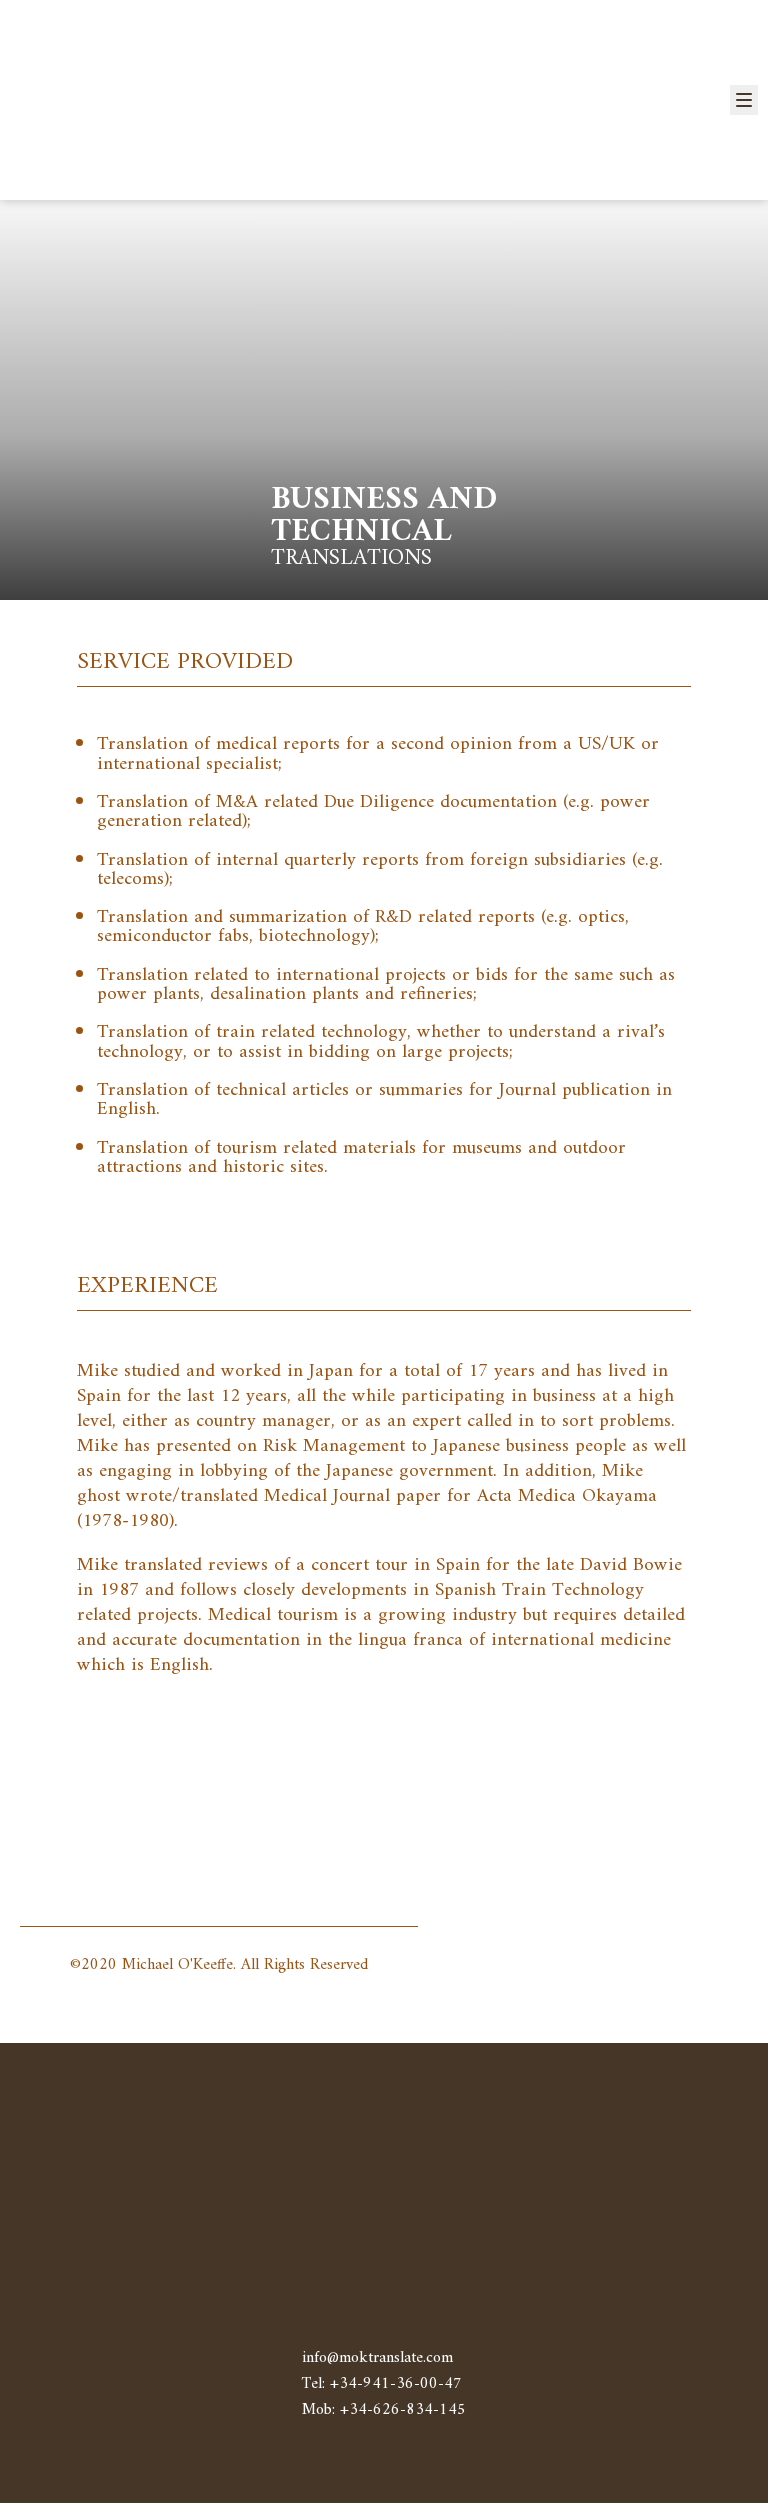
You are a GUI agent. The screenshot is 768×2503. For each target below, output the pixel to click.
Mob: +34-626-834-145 (384, 2410)
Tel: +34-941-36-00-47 (382, 2384)
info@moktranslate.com (377, 2358)
